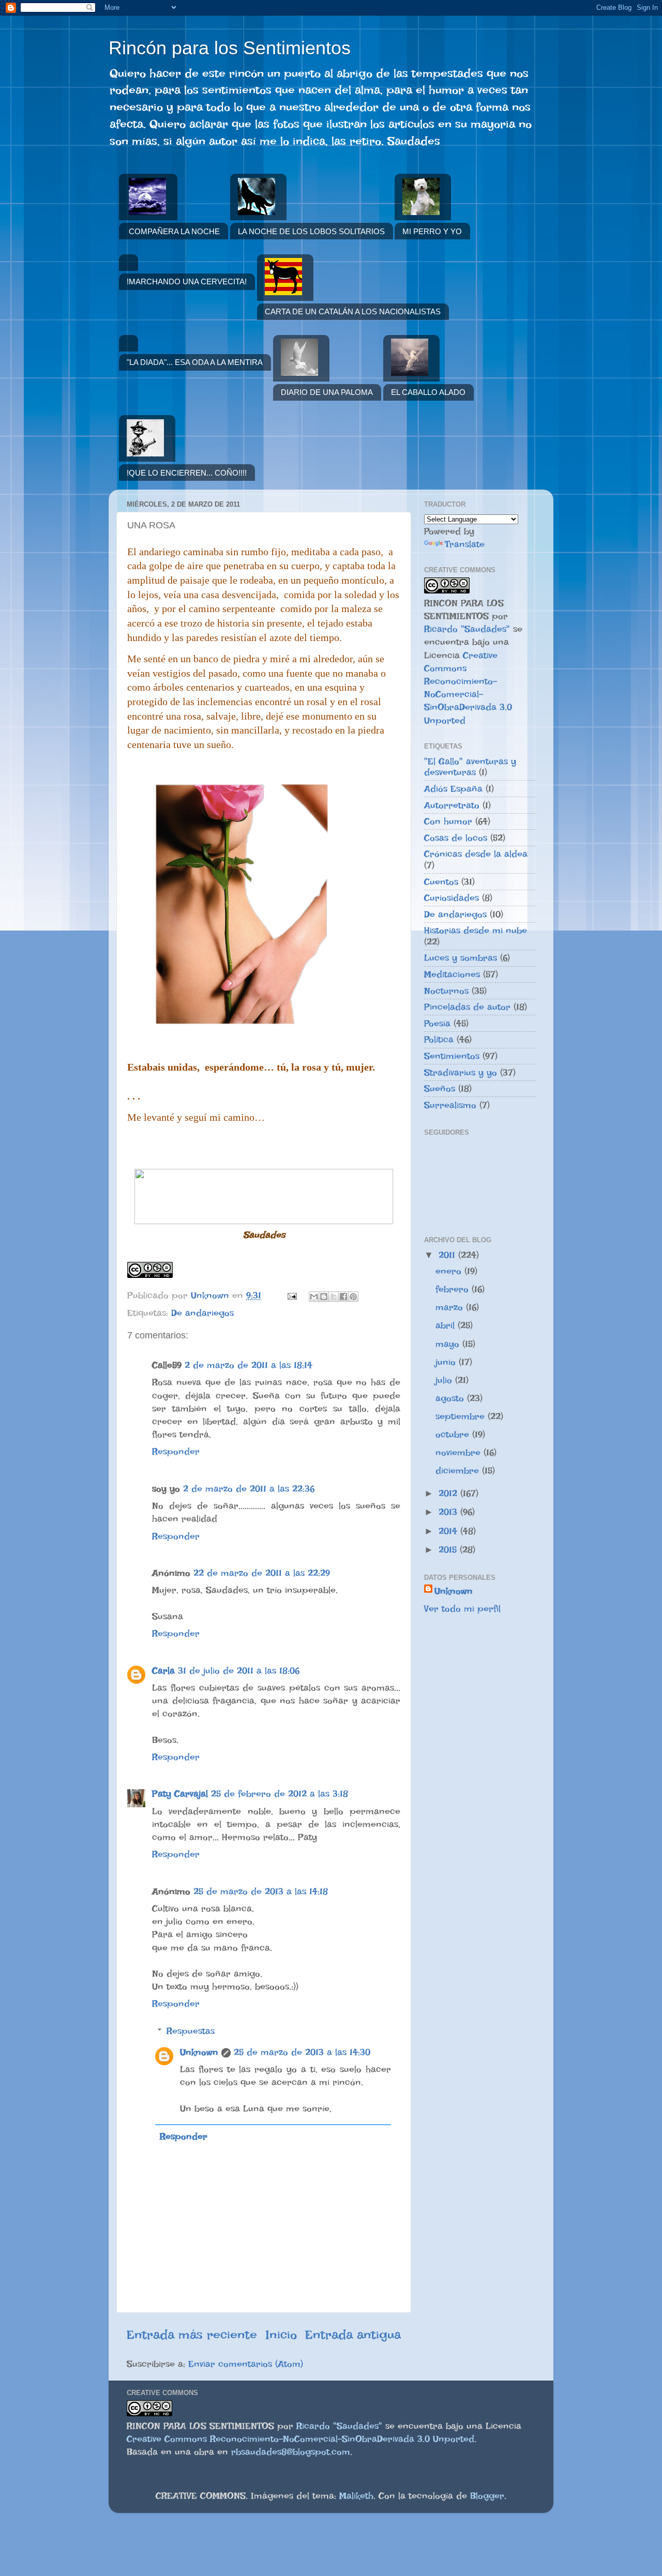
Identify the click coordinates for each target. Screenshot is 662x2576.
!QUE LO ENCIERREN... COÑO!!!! (187, 473)
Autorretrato (452, 805)
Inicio (281, 2335)
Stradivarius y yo (461, 1072)
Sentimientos (452, 1056)
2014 (449, 1531)
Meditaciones (452, 974)
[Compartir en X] (334, 1297)
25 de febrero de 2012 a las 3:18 (280, 1794)
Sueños (440, 1088)
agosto (451, 1398)
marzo (451, 1307)
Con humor (448, 821)
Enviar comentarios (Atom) (246, 2364)
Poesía (437, 1023)
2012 (449, 1493)
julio (445, 1380)
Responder (176, 1451)
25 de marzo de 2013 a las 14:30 (302, 2052)
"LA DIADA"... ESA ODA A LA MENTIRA (195, 362)
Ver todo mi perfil (462, 1609)
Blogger (487, 2496)
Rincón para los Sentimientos (230, 48)
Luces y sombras (461, 958)
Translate (465, 544)
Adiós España (453, 789)
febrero (454, 1289)
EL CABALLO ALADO (428, 392)
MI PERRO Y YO (432, 231)
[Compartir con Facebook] (343, 1297)
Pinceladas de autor (467, 1007)
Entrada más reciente (192, 2335)
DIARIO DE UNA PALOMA (327, 392)
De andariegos (202, 1313)
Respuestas (191, 2031)
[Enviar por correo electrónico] (314, 1297)
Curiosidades (452, 898)
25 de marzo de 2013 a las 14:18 (261, 1891)
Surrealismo (450, 1105)
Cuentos (441, 882)
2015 (449, 1550)
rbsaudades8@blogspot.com (291, 2452)
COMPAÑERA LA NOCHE (174, 231)
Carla (163, 1671)
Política (439, 1039)
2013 (449, 1512)
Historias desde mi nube (476, 930)
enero (450, 1271)
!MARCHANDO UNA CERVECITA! (187, 281)
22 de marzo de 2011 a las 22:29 (262, 1573)
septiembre (462, 1416)
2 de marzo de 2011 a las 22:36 (249, 1489)
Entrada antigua (353, 2335)
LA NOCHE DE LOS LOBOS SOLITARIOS (311, 231)
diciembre (459, 1470)
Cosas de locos (456, 838)
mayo (449, 1344)
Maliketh (356, 2496)
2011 (448, 1255)
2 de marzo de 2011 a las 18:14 (249, 1365)
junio (447, 1362)
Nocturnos (446, 991)
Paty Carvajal (180, 1794)
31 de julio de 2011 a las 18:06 (239, 1671)
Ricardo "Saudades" (467, 629)
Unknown (199, 2052)
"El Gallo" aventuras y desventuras (470, 767)
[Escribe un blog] (324, 1297)
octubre (454, 1434)
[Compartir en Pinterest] (353, 1297)
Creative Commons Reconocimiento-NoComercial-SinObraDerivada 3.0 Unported (300, 2439)
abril (447, 1325)
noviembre (460, 1452)
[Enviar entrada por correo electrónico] (291, 1295)
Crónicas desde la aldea (476, 854)
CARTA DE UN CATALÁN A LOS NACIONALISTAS (353, 311)
